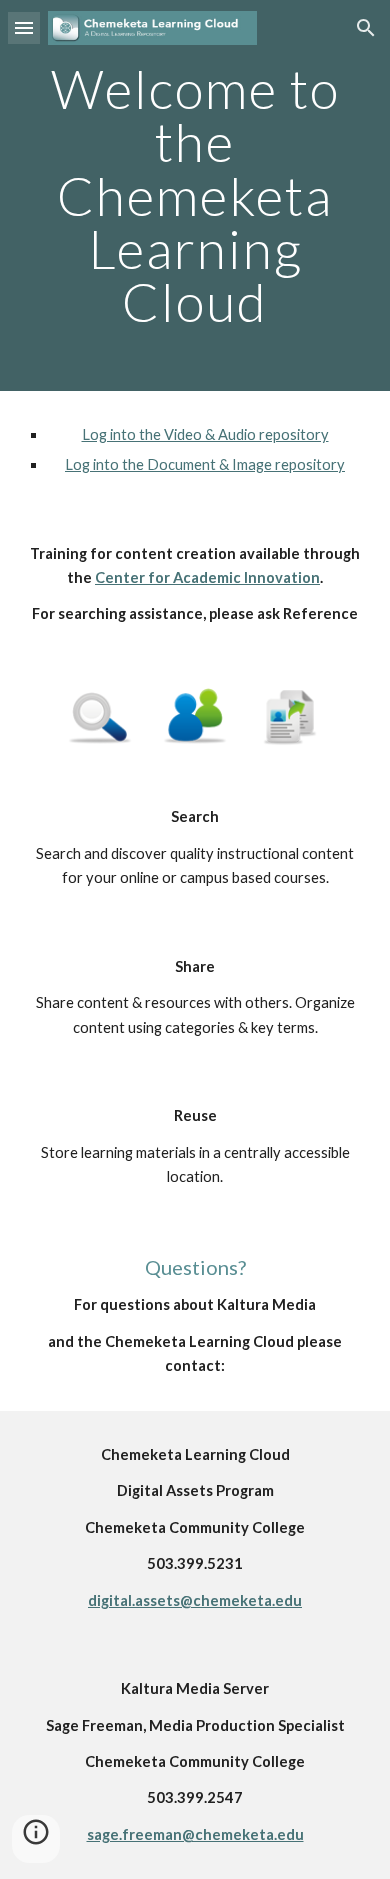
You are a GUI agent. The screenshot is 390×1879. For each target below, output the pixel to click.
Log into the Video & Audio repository (205, 434)
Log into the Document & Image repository (205, 464)
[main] (195, 195)
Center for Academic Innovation (207, 577)
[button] (24, 27)
